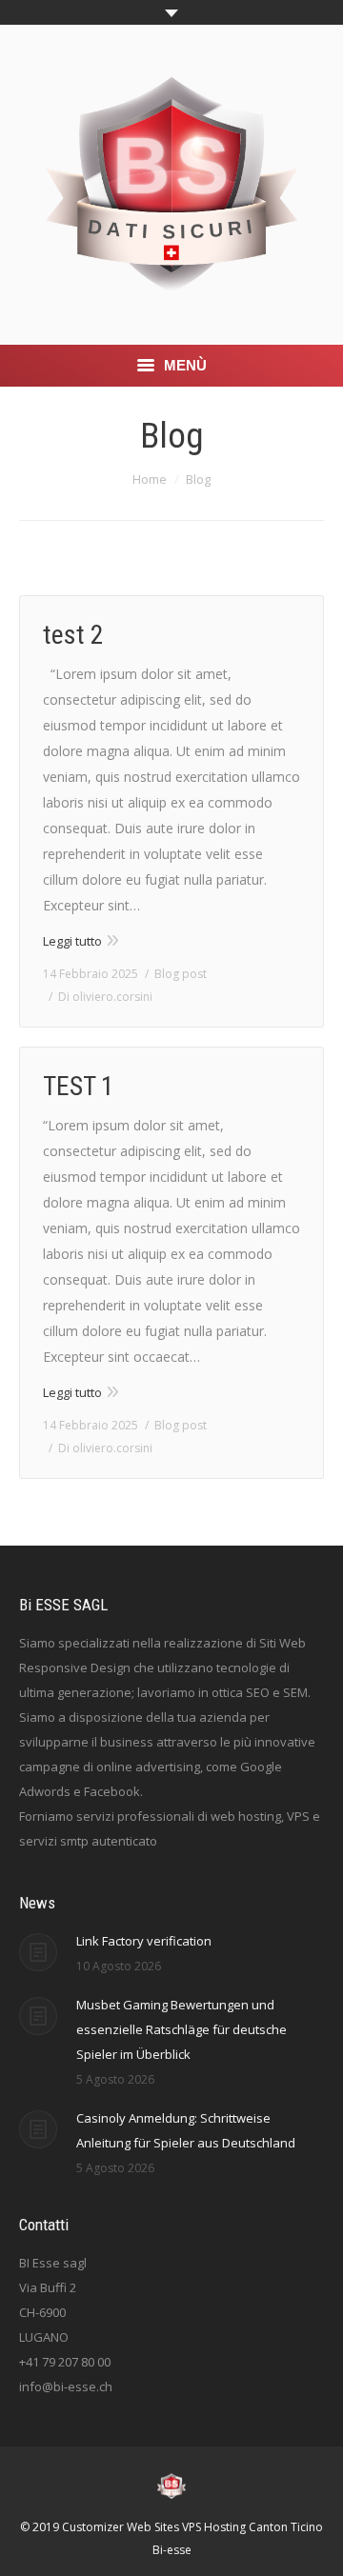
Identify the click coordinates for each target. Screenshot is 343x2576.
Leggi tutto (72, 941)
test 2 (73, 635)
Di (105, 997)
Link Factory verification (144, 1941)
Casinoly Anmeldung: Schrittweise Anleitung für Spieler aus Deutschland (186, 2130)
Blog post (181, 974)
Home (150, 479)
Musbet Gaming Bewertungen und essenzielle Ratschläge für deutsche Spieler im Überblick (182, 2029)
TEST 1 (79, 1086)
